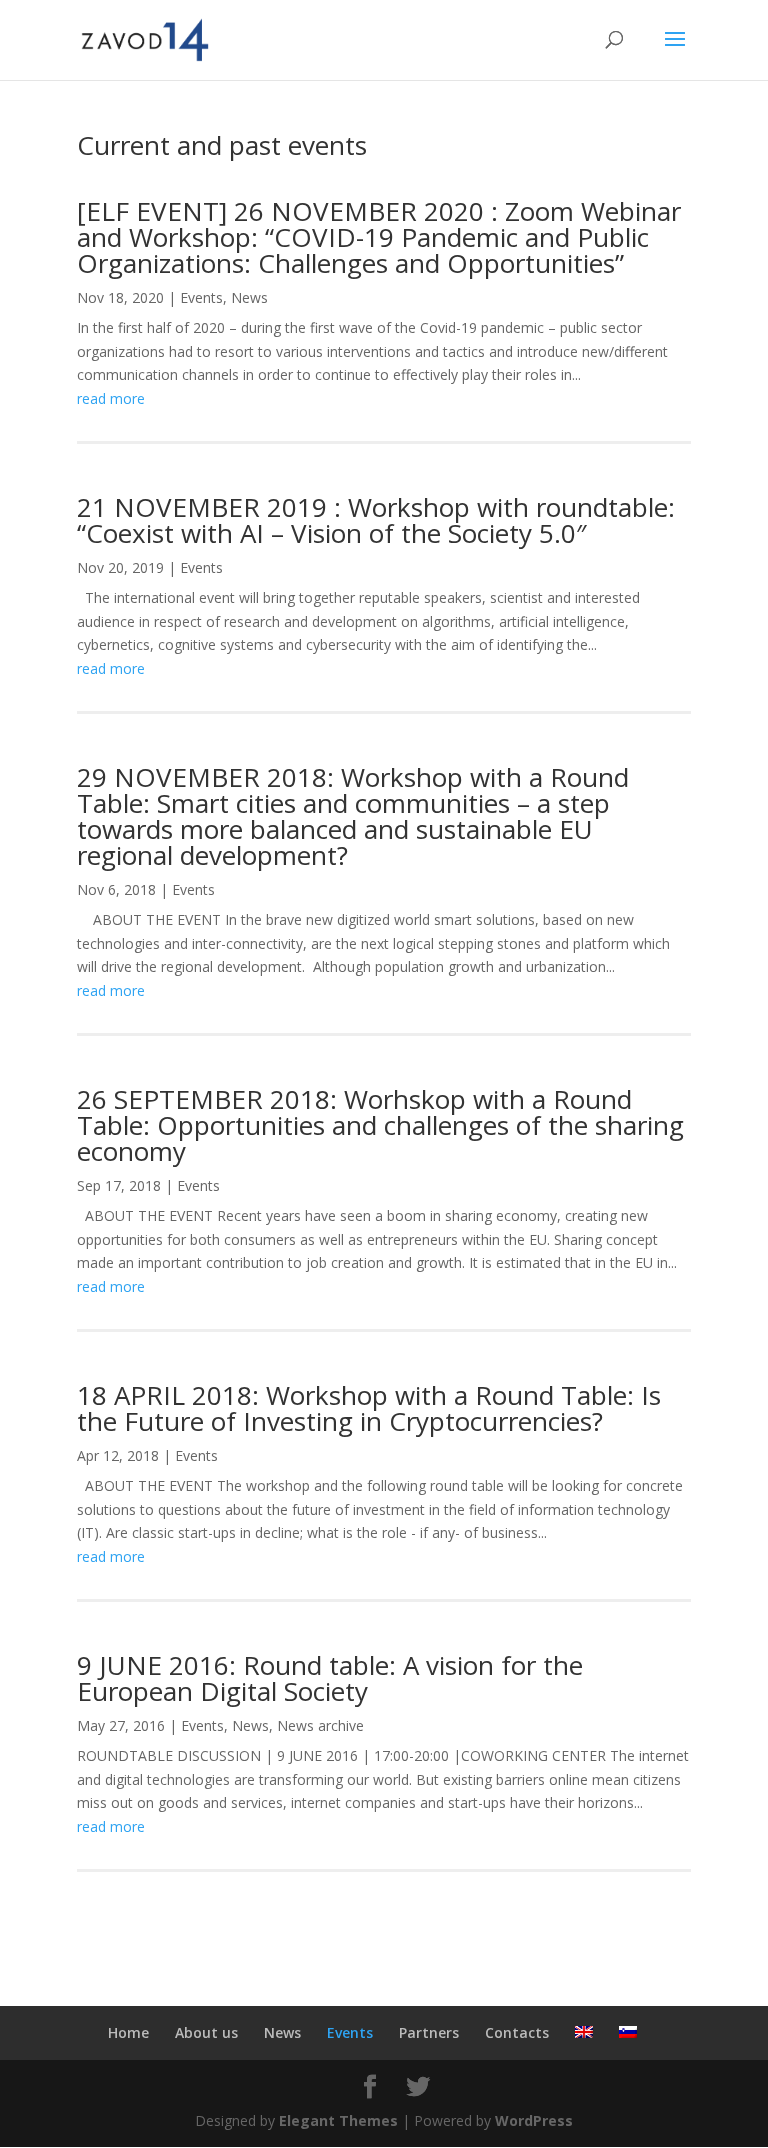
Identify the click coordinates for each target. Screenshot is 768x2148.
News (249, 297)
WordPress (534, 2120)
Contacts (517, 2032)
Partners (429, 2032)
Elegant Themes (338, 2120)
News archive (320, 1725)
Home (128, 2032)
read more (111, 398)
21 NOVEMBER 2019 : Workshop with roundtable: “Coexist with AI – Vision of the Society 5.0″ (376, 520)
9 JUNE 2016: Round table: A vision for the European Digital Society (330, 1678)
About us (206, 2032)
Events (201, 297)
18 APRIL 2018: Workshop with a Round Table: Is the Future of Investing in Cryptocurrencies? (369, 1408)
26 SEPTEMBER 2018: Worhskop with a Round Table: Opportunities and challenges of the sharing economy (380, 1125)
